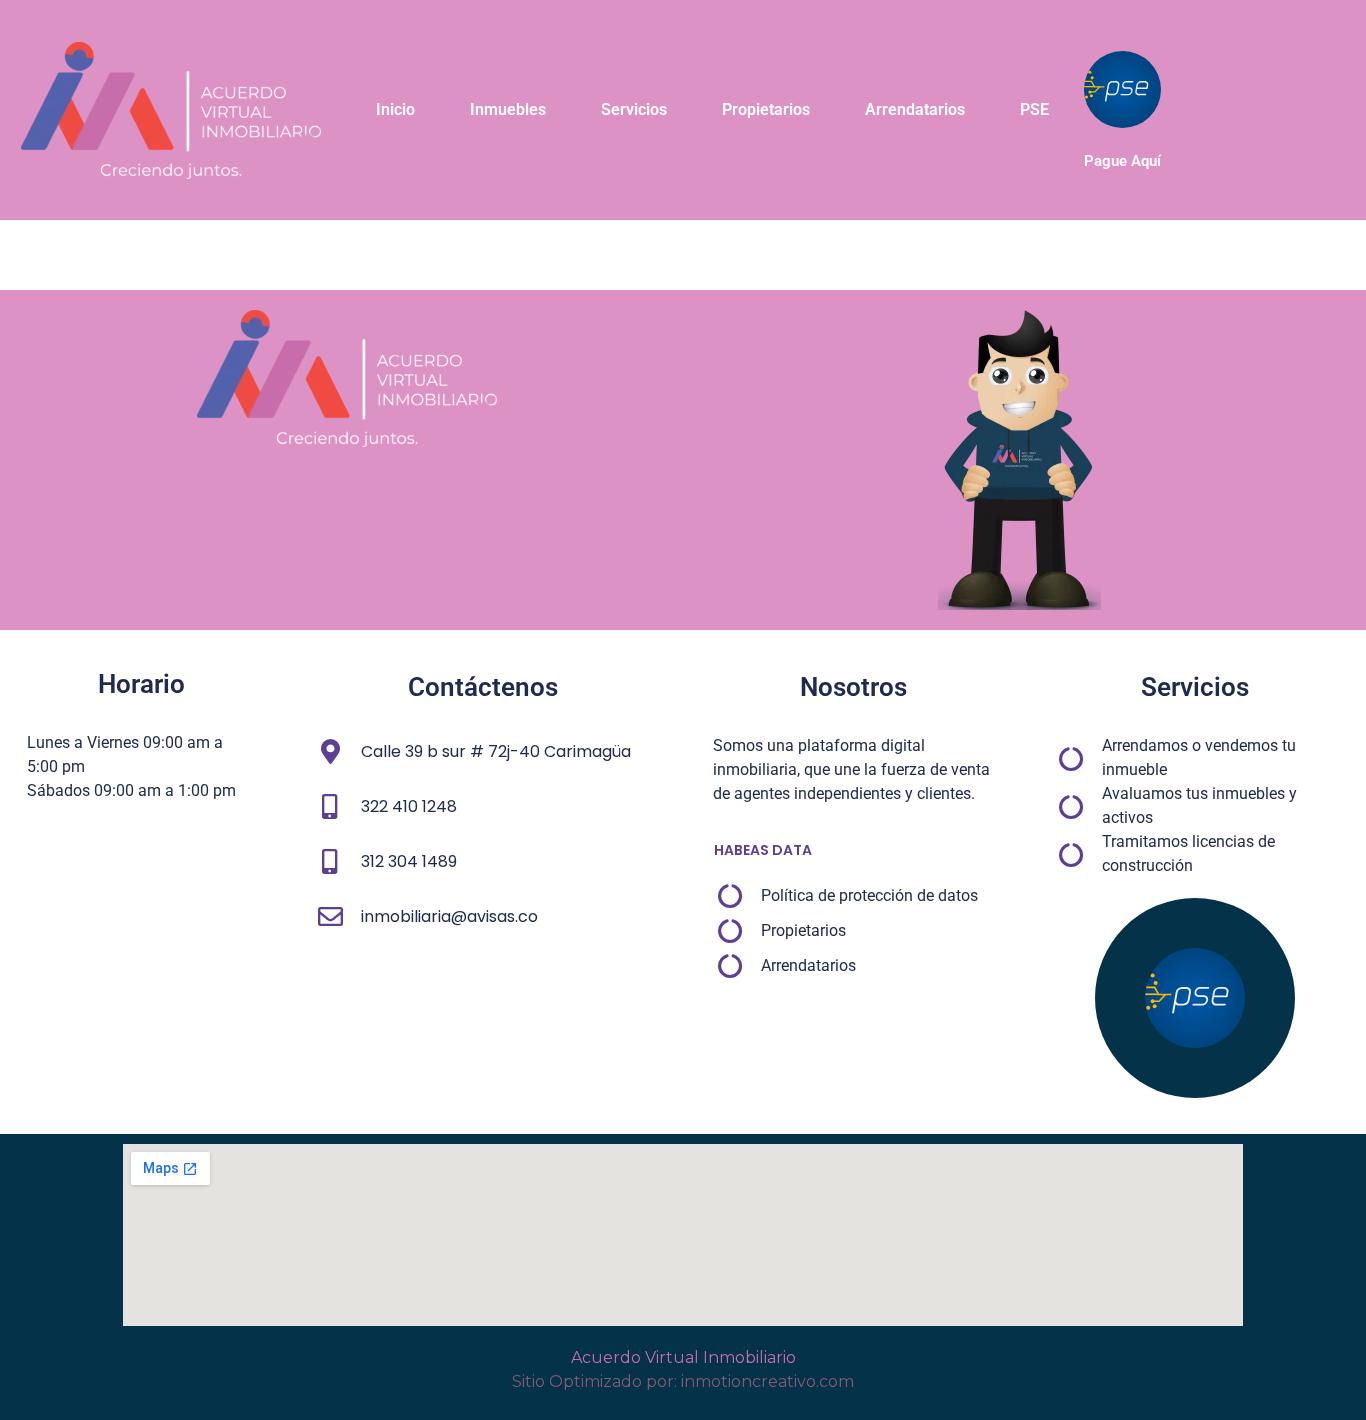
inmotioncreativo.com (767, 1381)
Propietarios (766, 109)
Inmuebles (508, 109)
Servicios (634, 109)
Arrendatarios (915, 109)
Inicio (395, 109)
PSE (1034, 109)
